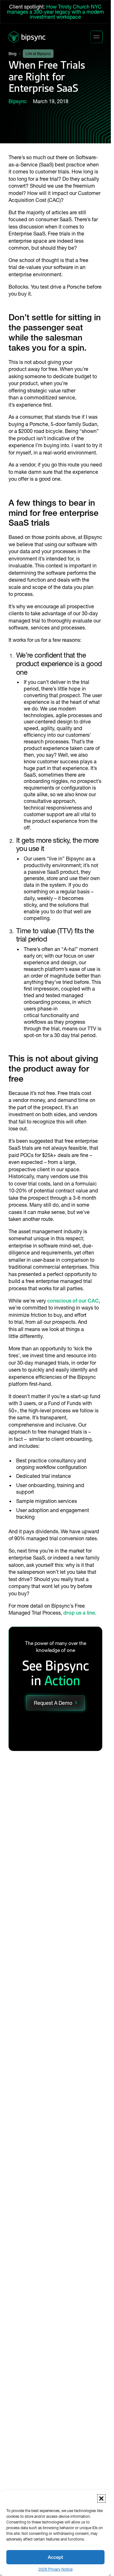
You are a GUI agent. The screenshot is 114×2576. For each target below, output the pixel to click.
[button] (101, 2498)
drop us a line (79, 1613)
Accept (55, 2557)
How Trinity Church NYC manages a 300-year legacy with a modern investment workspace (55, 12)
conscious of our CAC (73, 1301)
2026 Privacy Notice (55, 2569)
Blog (13, 54)
